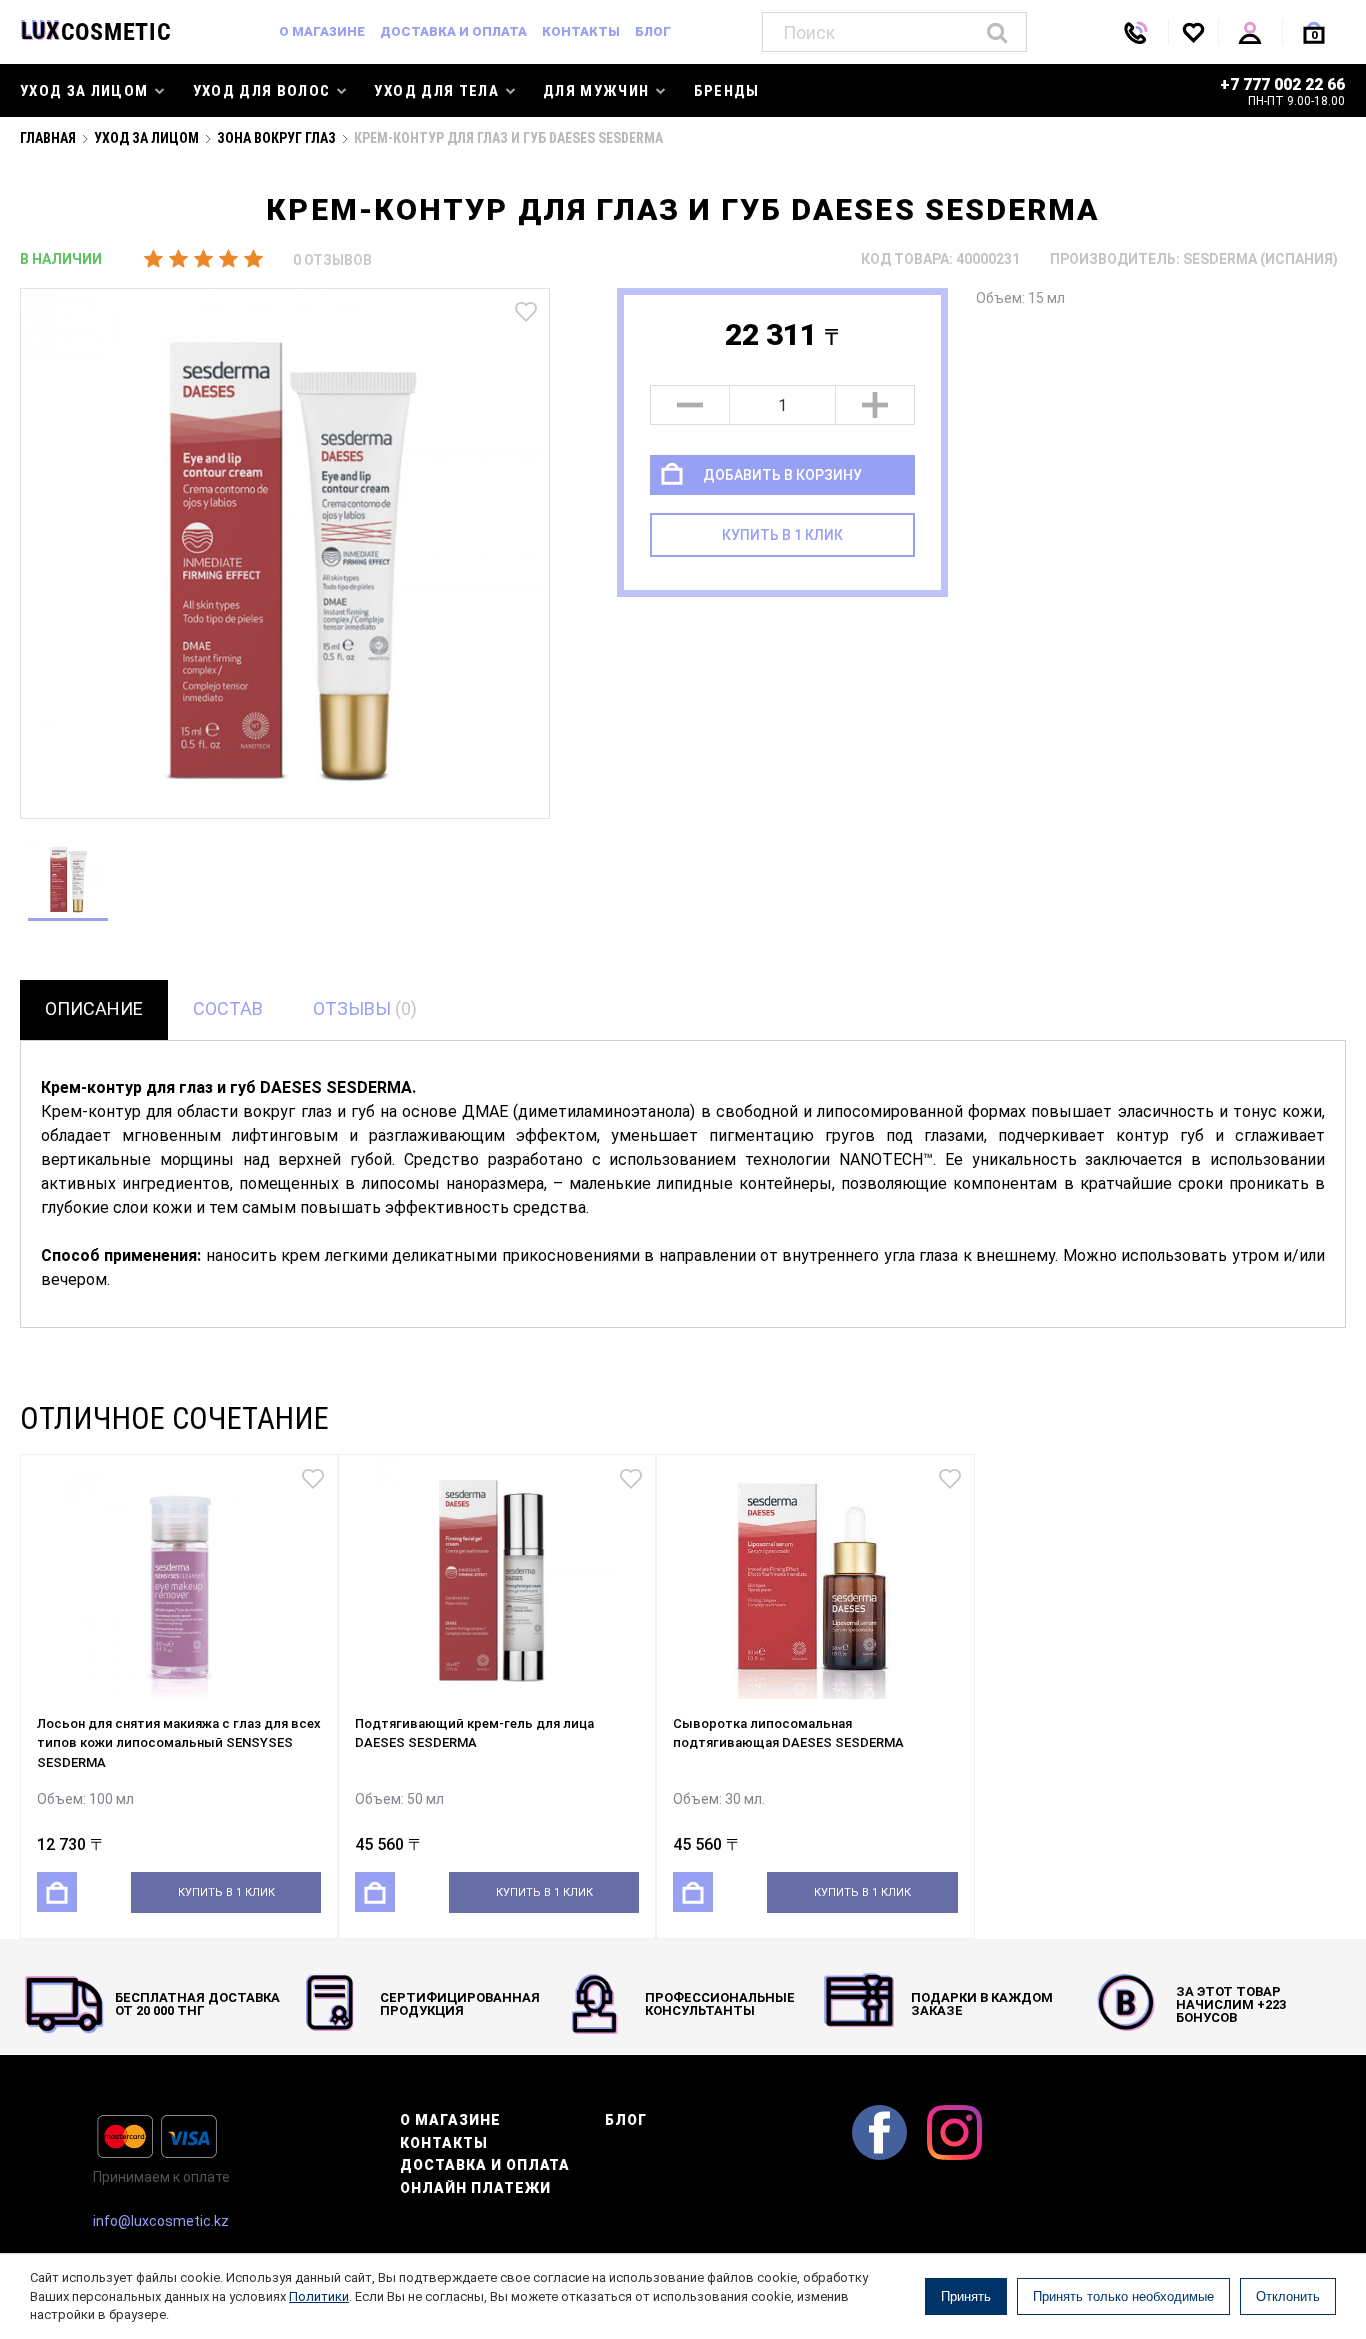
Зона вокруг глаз (276, 138)
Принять (966, 2296)
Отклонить (1288, 2296)
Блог (653, 31)
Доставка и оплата (453, 31)
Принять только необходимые (1123, 2296)
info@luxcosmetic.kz (161, 2221)
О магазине (322, 31)
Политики (319, 2296)
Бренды (727, 91)
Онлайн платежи (475, 2188)
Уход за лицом (146, 138)
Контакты (581, 31)
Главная (48, 138)
